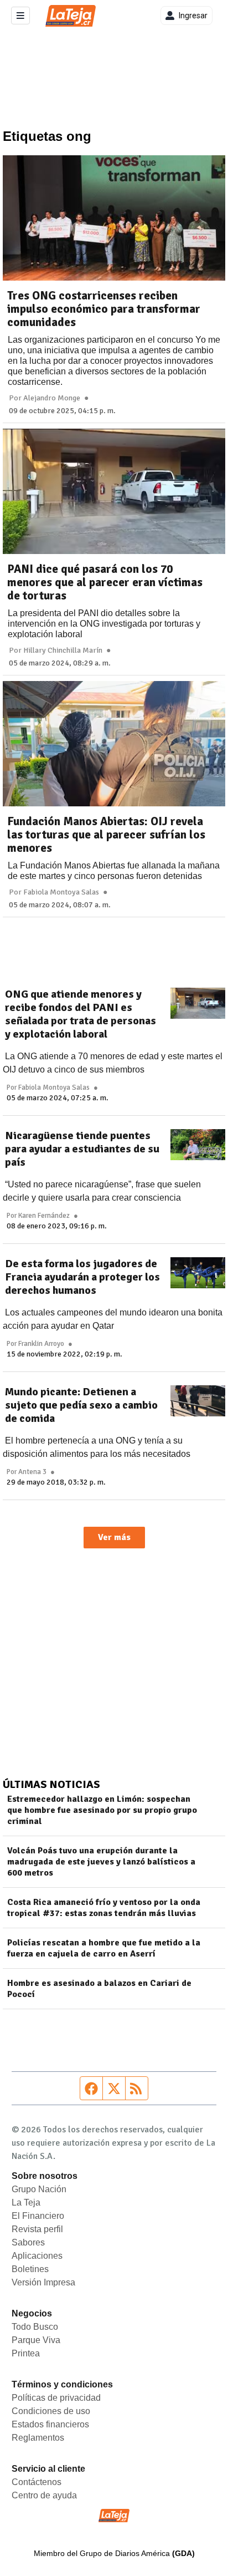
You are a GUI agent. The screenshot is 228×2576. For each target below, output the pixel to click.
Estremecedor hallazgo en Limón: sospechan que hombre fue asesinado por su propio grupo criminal (102, 1810)
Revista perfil (37, 2229)
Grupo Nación (39, 2189)
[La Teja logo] (71, 16)
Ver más (114, 1537)
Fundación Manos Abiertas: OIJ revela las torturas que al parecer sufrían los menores (106, 835)
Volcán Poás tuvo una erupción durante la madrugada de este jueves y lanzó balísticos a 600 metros (101, 1862)
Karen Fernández (44, 1216)
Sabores (28, 2242)
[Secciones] (20, 16)
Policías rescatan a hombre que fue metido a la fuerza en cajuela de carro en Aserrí (104, 1948)
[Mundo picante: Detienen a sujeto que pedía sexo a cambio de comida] (198, 1401)
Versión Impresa (43, 2282)
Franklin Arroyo (41, 1344)
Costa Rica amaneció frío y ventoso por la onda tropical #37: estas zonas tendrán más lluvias (104, 1908)
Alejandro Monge (52, 398)
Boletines (30, 2269)
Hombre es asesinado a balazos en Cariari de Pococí (99, 1989)
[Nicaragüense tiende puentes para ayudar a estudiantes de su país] (198, 1145)
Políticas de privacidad (56, 2398)
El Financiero (38, 2216)
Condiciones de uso (51, 2411)
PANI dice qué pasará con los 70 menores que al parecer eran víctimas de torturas (105, 582)
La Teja (26, 2202)
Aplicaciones (37, 2256)
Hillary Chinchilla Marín (63, 651)
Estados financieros (50, 2424)
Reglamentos (38, 2438)
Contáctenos (37, 2482)
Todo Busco (35, 2327)
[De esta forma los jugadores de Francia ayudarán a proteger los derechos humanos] (198, 1273)
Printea (26, 2353)
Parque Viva (36, 2340)
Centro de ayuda (44, 2495)
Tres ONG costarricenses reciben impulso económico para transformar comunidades (104, 309)
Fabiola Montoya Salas (61, 892)
